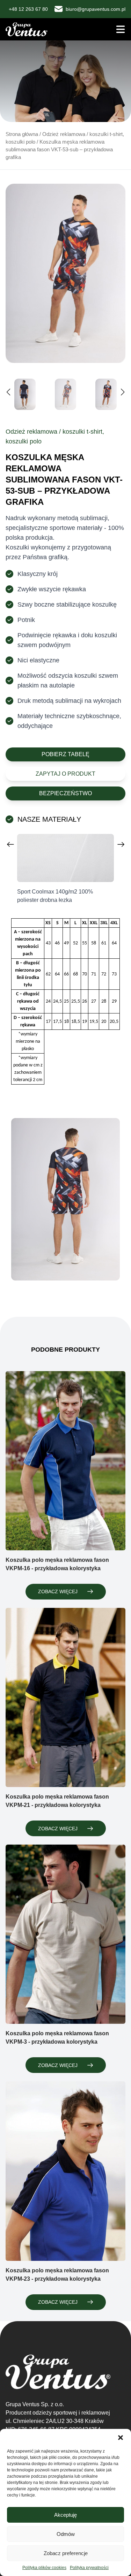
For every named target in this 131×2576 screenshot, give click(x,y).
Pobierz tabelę (65, 754)
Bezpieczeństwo (65, 793)
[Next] (121, 844)
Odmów (66, 2534)
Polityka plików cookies (44, 2568)
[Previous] (10, 844)
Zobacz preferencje (66, 2553)
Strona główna (22, 134)
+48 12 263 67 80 (28, 9)
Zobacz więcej (58, 1591)
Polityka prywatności (89, 2568)
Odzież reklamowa (64, 134)
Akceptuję (65, 2515)
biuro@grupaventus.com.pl (96, 9)
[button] (121, 2438)
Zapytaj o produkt (65, 774)
